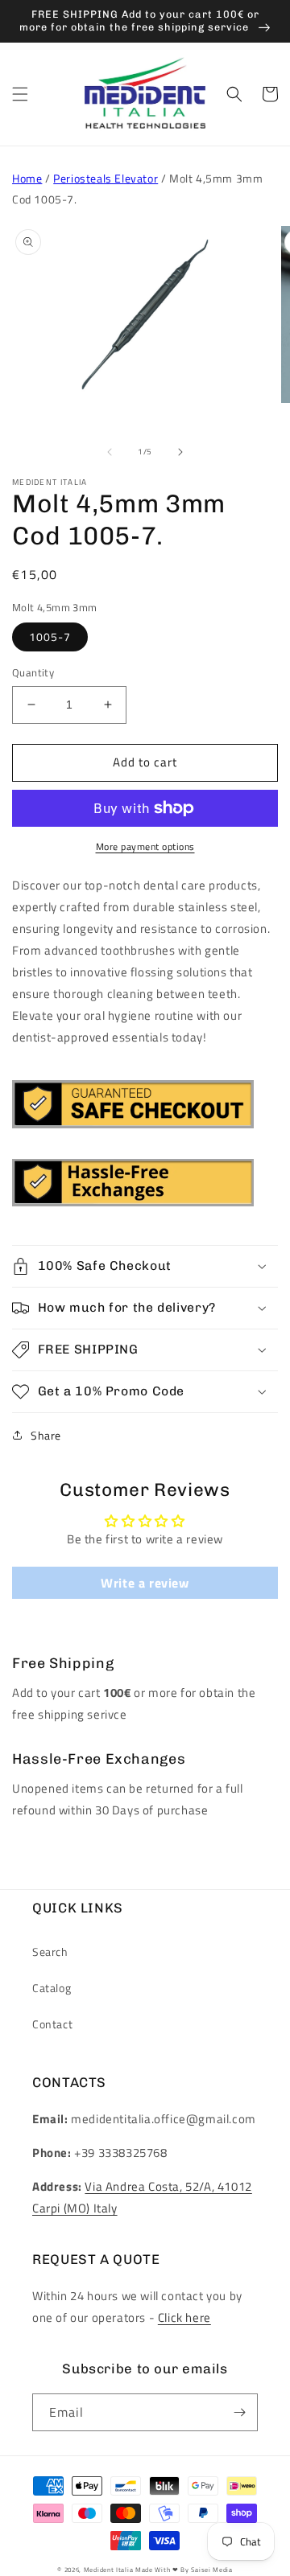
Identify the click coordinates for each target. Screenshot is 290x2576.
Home (27, 178)
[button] (20, 94)
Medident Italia (109, 2570)
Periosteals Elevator (106, 178)
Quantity (33, 673)
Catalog (52, 1988)
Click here (184, 2317)
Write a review (145, 1583)
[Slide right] (180, 452)
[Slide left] (110, 452)
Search (50, 1952)
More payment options (145, 847)
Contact (52, 2024)
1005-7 (50, 637)
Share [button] (46, 1435)
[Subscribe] (239, 2412)
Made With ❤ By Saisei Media (184, 2570)
